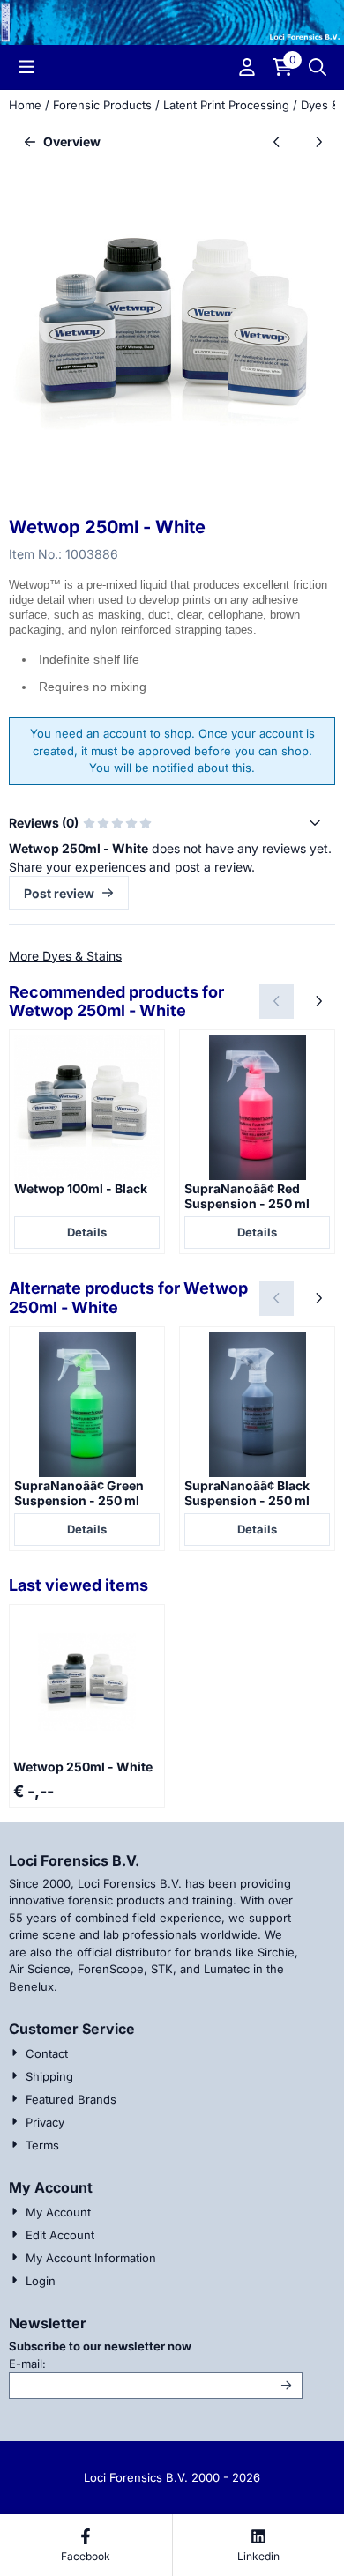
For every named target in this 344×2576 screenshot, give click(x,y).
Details (87, 1232)
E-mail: (146, 2363)
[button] (26, 67)
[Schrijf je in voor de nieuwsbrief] (287, 2386)
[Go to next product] (318, 141)
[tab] (172, 823)
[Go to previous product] (277, 141)
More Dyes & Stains (65, 956)
